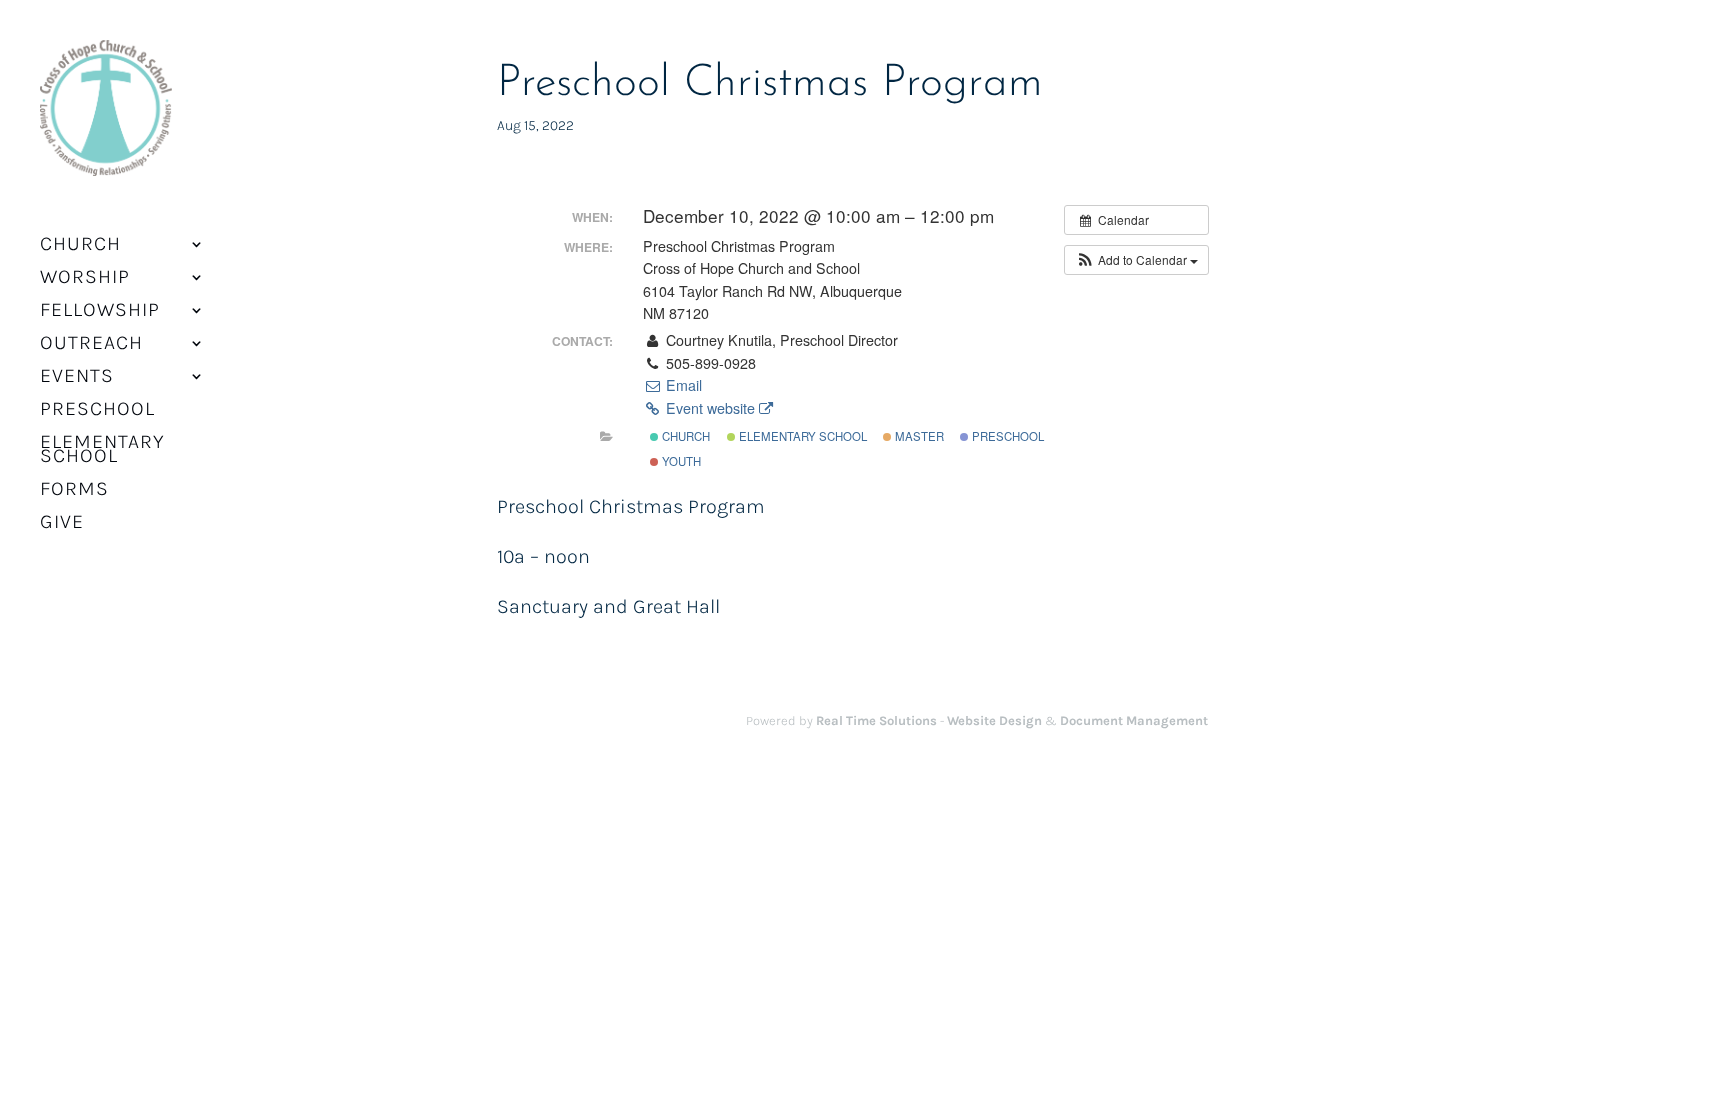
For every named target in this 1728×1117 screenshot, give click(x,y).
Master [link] (918, 436)
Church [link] (684, 436)
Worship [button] (85, 279)
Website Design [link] (994, 720)
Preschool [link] (97, 411)
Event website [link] (710, 408)
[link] (106, 120)
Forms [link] (74, 491)
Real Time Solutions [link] (876, 720)
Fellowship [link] (100, 312)
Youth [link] (680, 461)
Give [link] (62, 524)
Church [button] (80, 246)
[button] (1136, 260)
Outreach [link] (91, 345)
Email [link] (681, 385)
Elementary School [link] (102, 451)
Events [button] (77, 378)
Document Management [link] (1134, 720)
